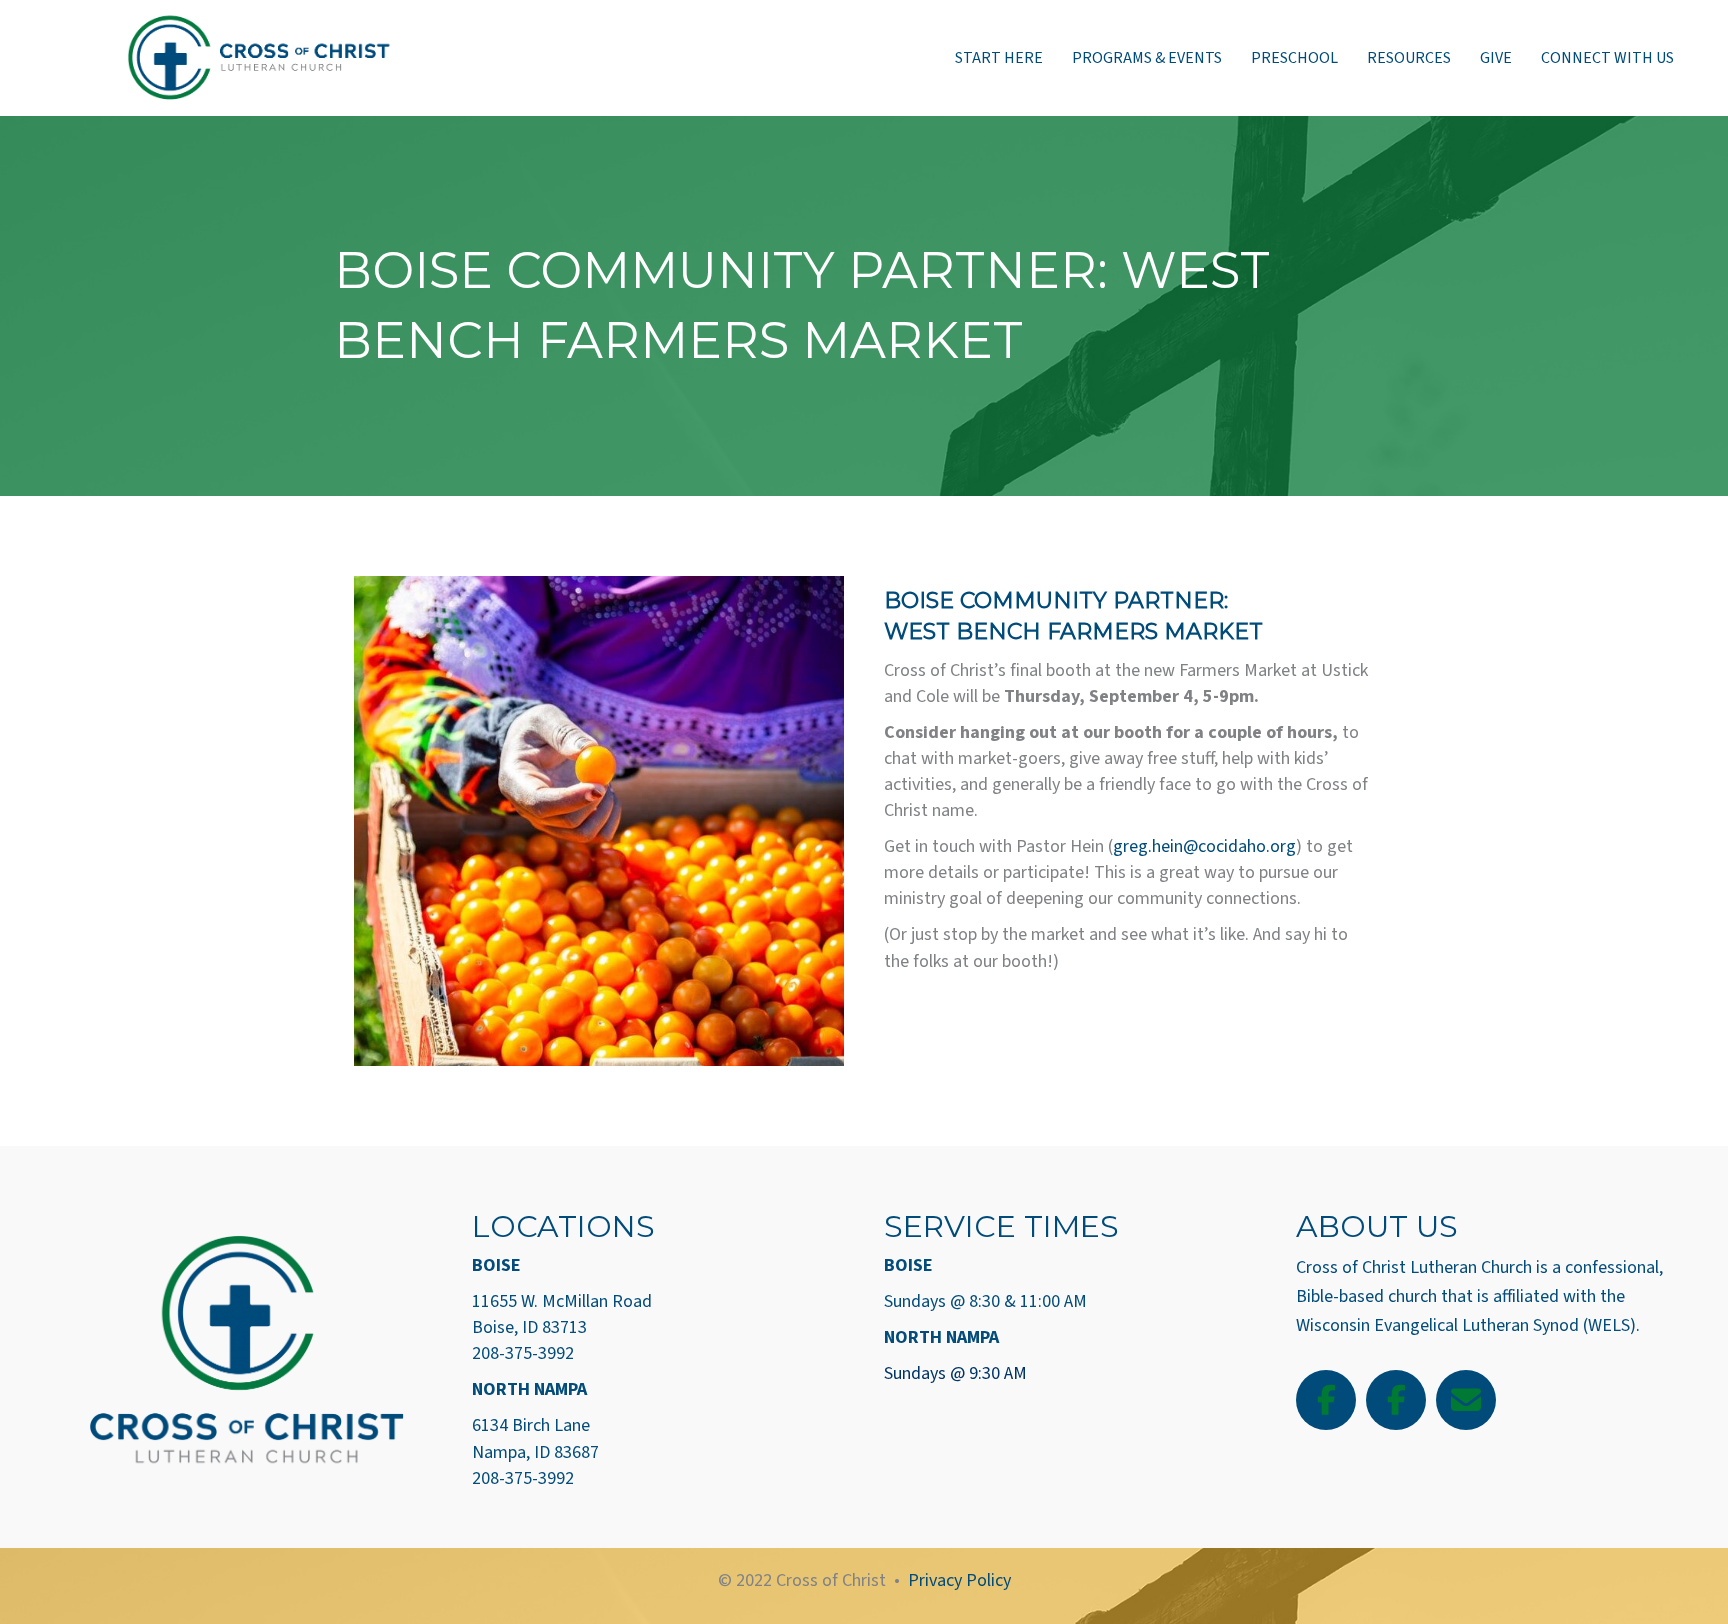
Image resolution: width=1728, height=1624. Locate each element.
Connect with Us (1607, 58)
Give (1496, 58)
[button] (1326, 1400)
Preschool (1294, 58)
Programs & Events (1147, 58)
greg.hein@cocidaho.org (1204, 846)
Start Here (999, 58)
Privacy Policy (959, 1580)
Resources (1409, 58)
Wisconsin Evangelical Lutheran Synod (1437, 1325)
